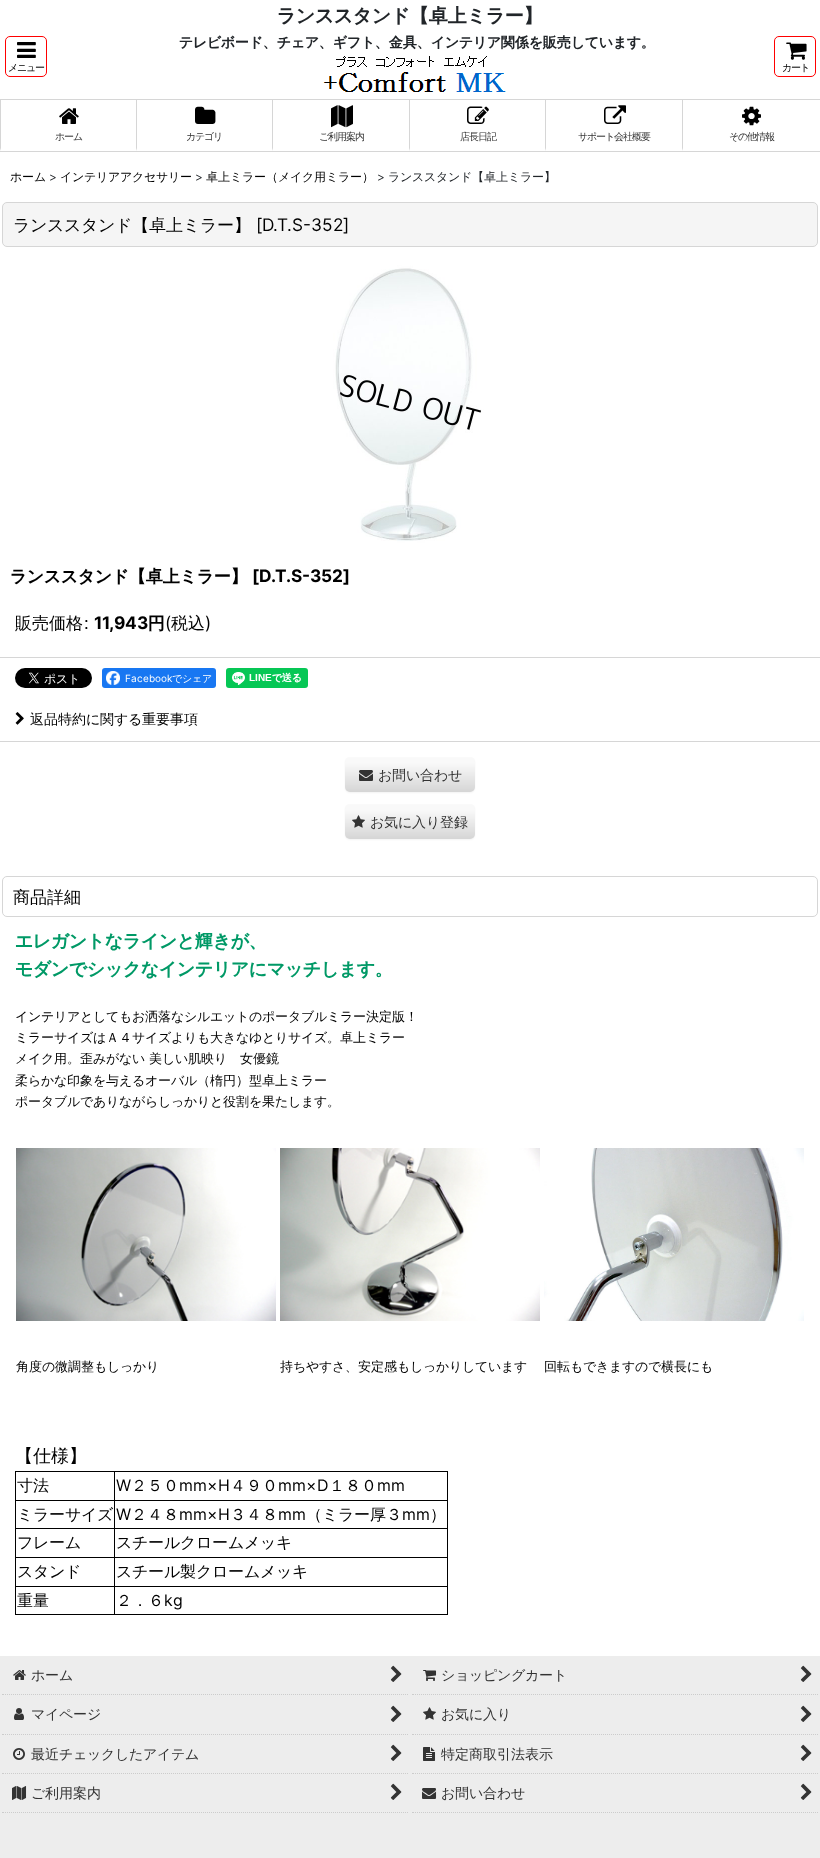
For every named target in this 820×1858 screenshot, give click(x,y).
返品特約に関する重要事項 (114, 718)
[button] (26, 56)
